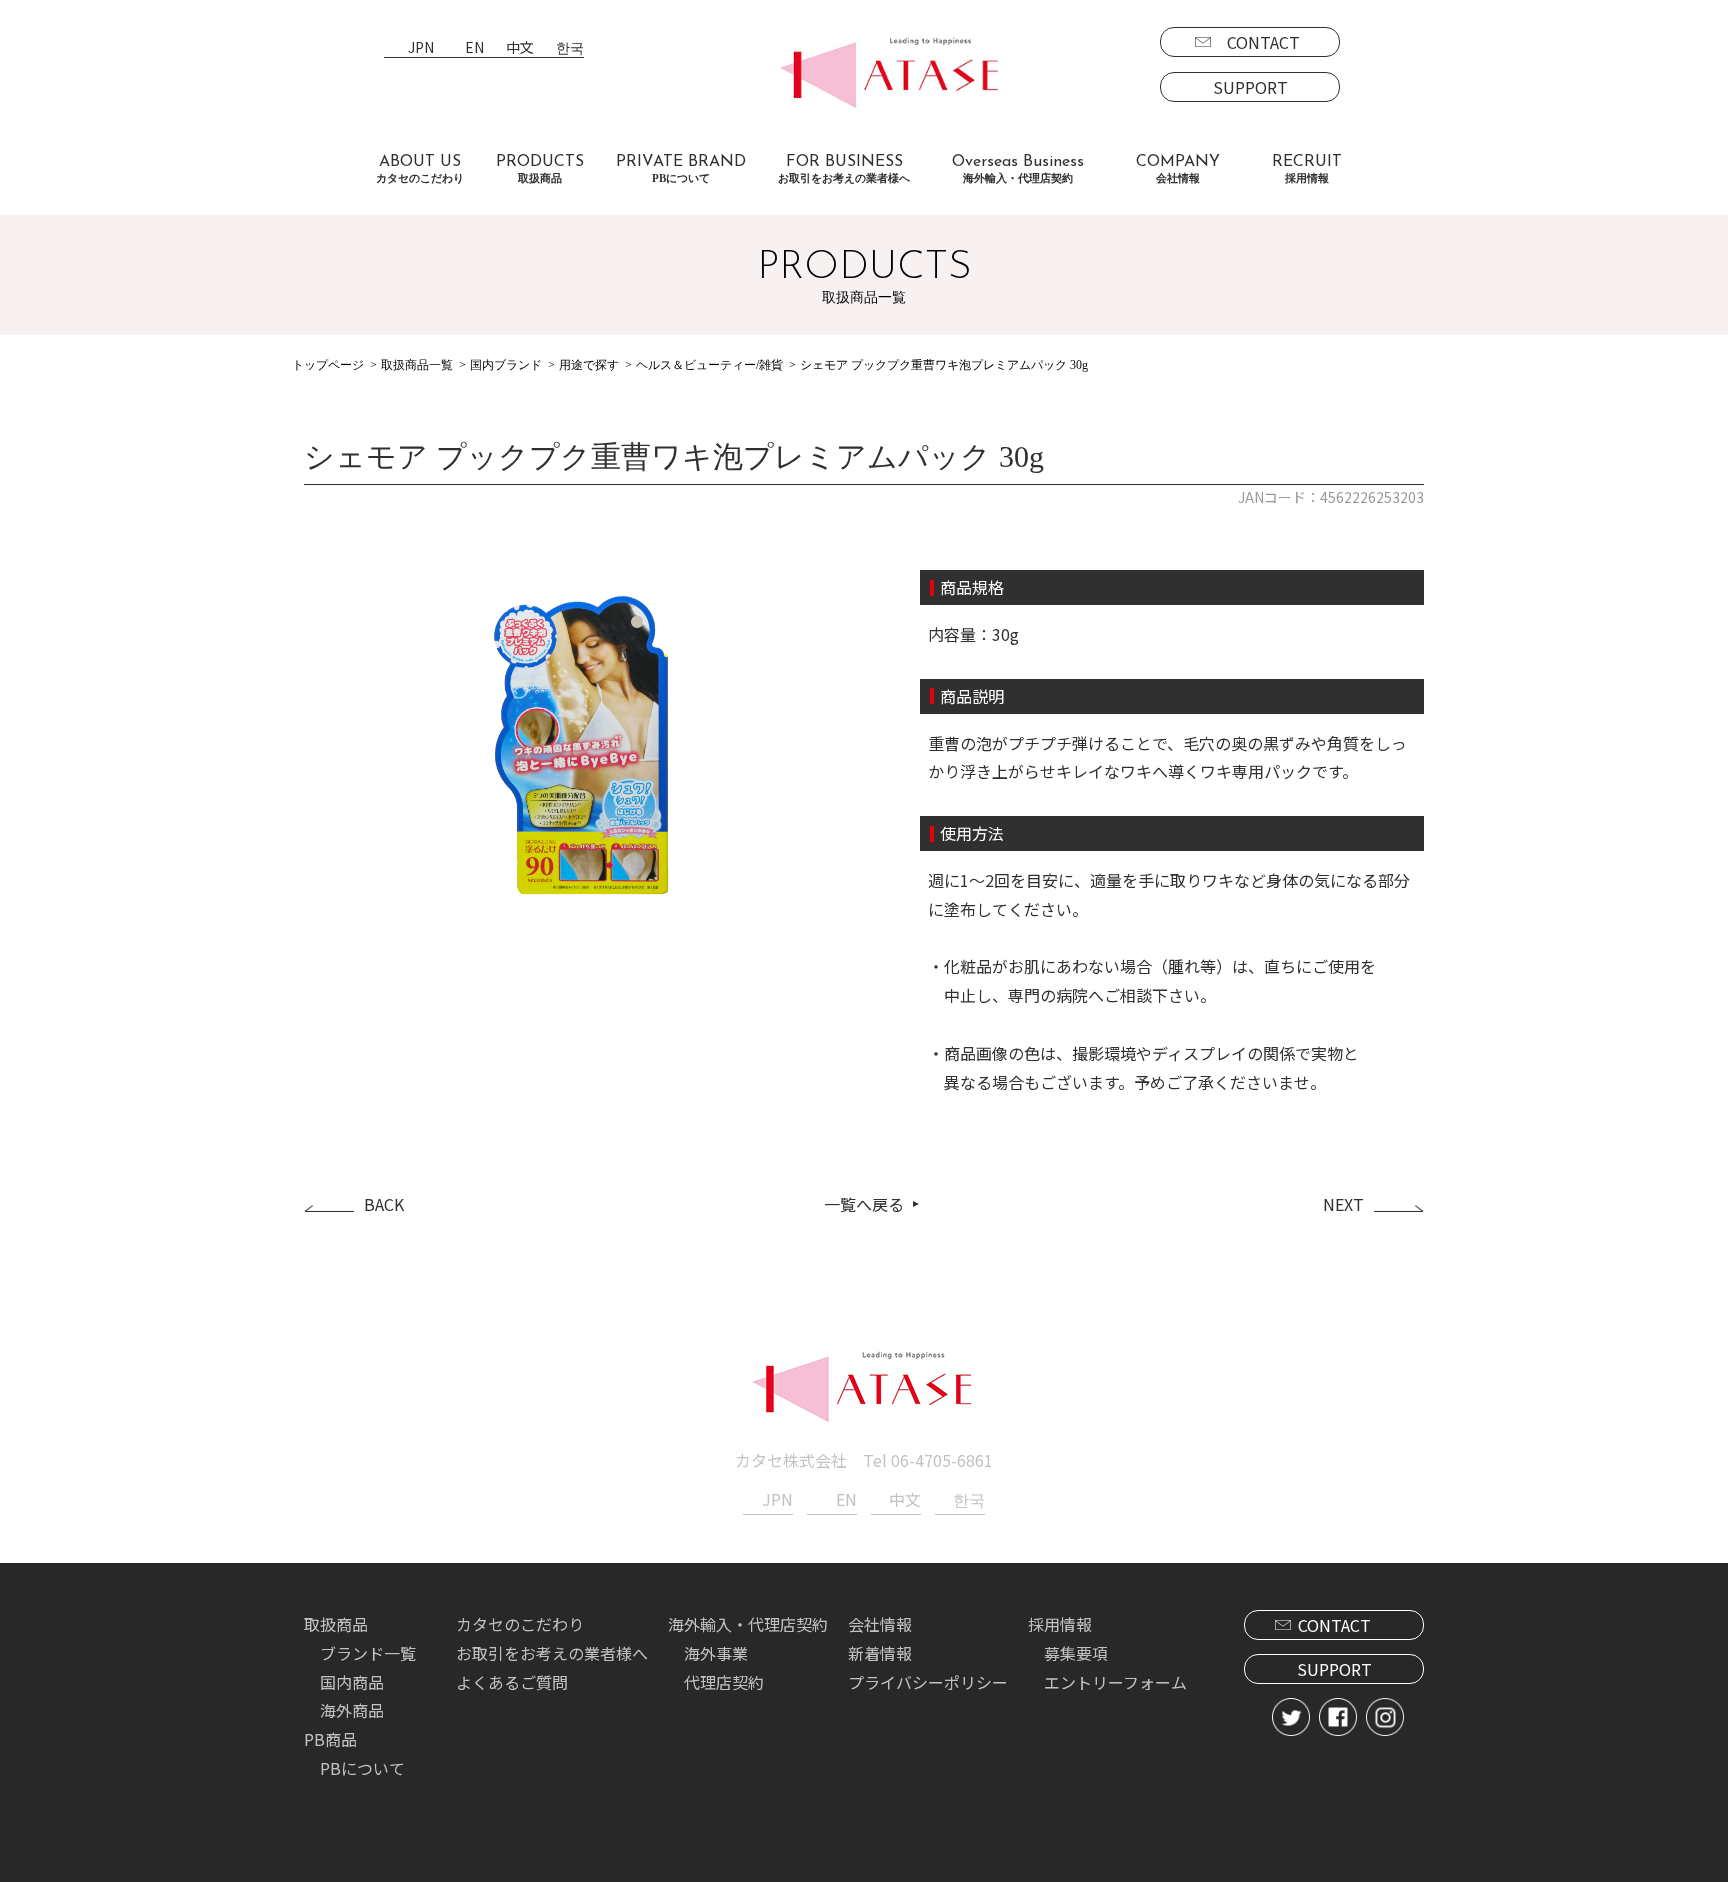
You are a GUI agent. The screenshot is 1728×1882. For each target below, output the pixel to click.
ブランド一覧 (368, 1653)
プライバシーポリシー (928, 1682)
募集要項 (1076, 1653)
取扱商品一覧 (417, 365)
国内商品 (352, 1682)
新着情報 (880, 1653)
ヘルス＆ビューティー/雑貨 (709, 365)
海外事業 (716, 1653)
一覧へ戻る (864, 1204)
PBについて (362, 1768)
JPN (421, 48)
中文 (520, 48)
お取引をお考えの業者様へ (552, 1653)
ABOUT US (420, 169)
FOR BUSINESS (844, 169)
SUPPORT (1250, 87)
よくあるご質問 (512, 1682)
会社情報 (880, 1624)
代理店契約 (724, 1682)
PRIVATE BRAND (681, 169)
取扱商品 (336, 1624)
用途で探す (589, 365)
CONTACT (1263, 42)
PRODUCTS (540, 169)
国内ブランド (506, 365)
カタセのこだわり (520, 1624)
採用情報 (1060, 1624)
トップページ (328, 365)
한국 (570, 48)
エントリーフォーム (1115, 1682)
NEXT (1343, 1204)
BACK (384, 1204)
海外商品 (352, 1710)
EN (474, 48)
